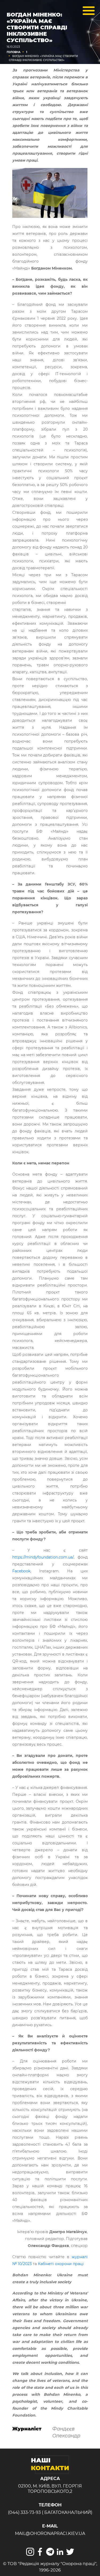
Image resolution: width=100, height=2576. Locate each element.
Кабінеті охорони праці (61, 2264)
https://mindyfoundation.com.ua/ (43, 1557)
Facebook (21, 1571)
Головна (14, 52)
